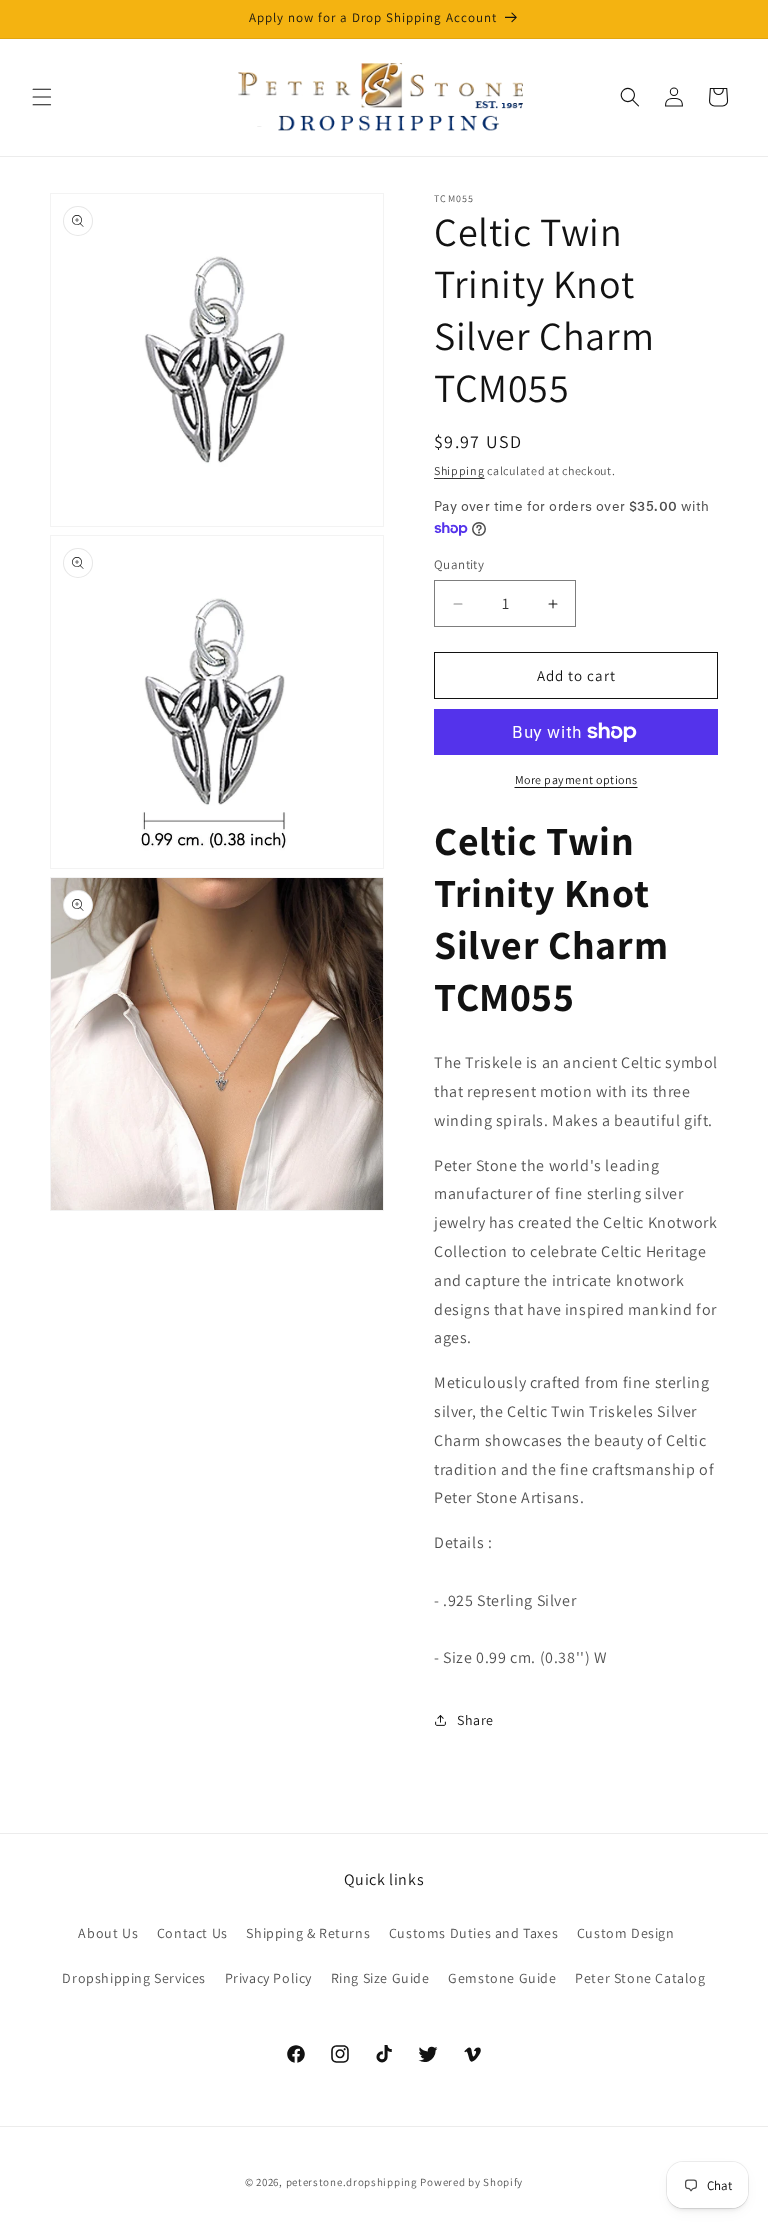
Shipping (459, 470)
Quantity (459, 564)
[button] (42, 97)
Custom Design (626, 1933)
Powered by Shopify (471, 2182)
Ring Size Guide (380, 1978)
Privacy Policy (268, 1978)
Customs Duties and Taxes (473, 1933)
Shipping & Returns (308, 1933)
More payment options (576, 779)
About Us (108, 1933)
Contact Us (192, 1933)
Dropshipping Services (134, 1978)
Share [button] (475, 1720)
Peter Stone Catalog (640, 1978)
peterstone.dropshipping (352, 2182)
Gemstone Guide (502, 1978)
